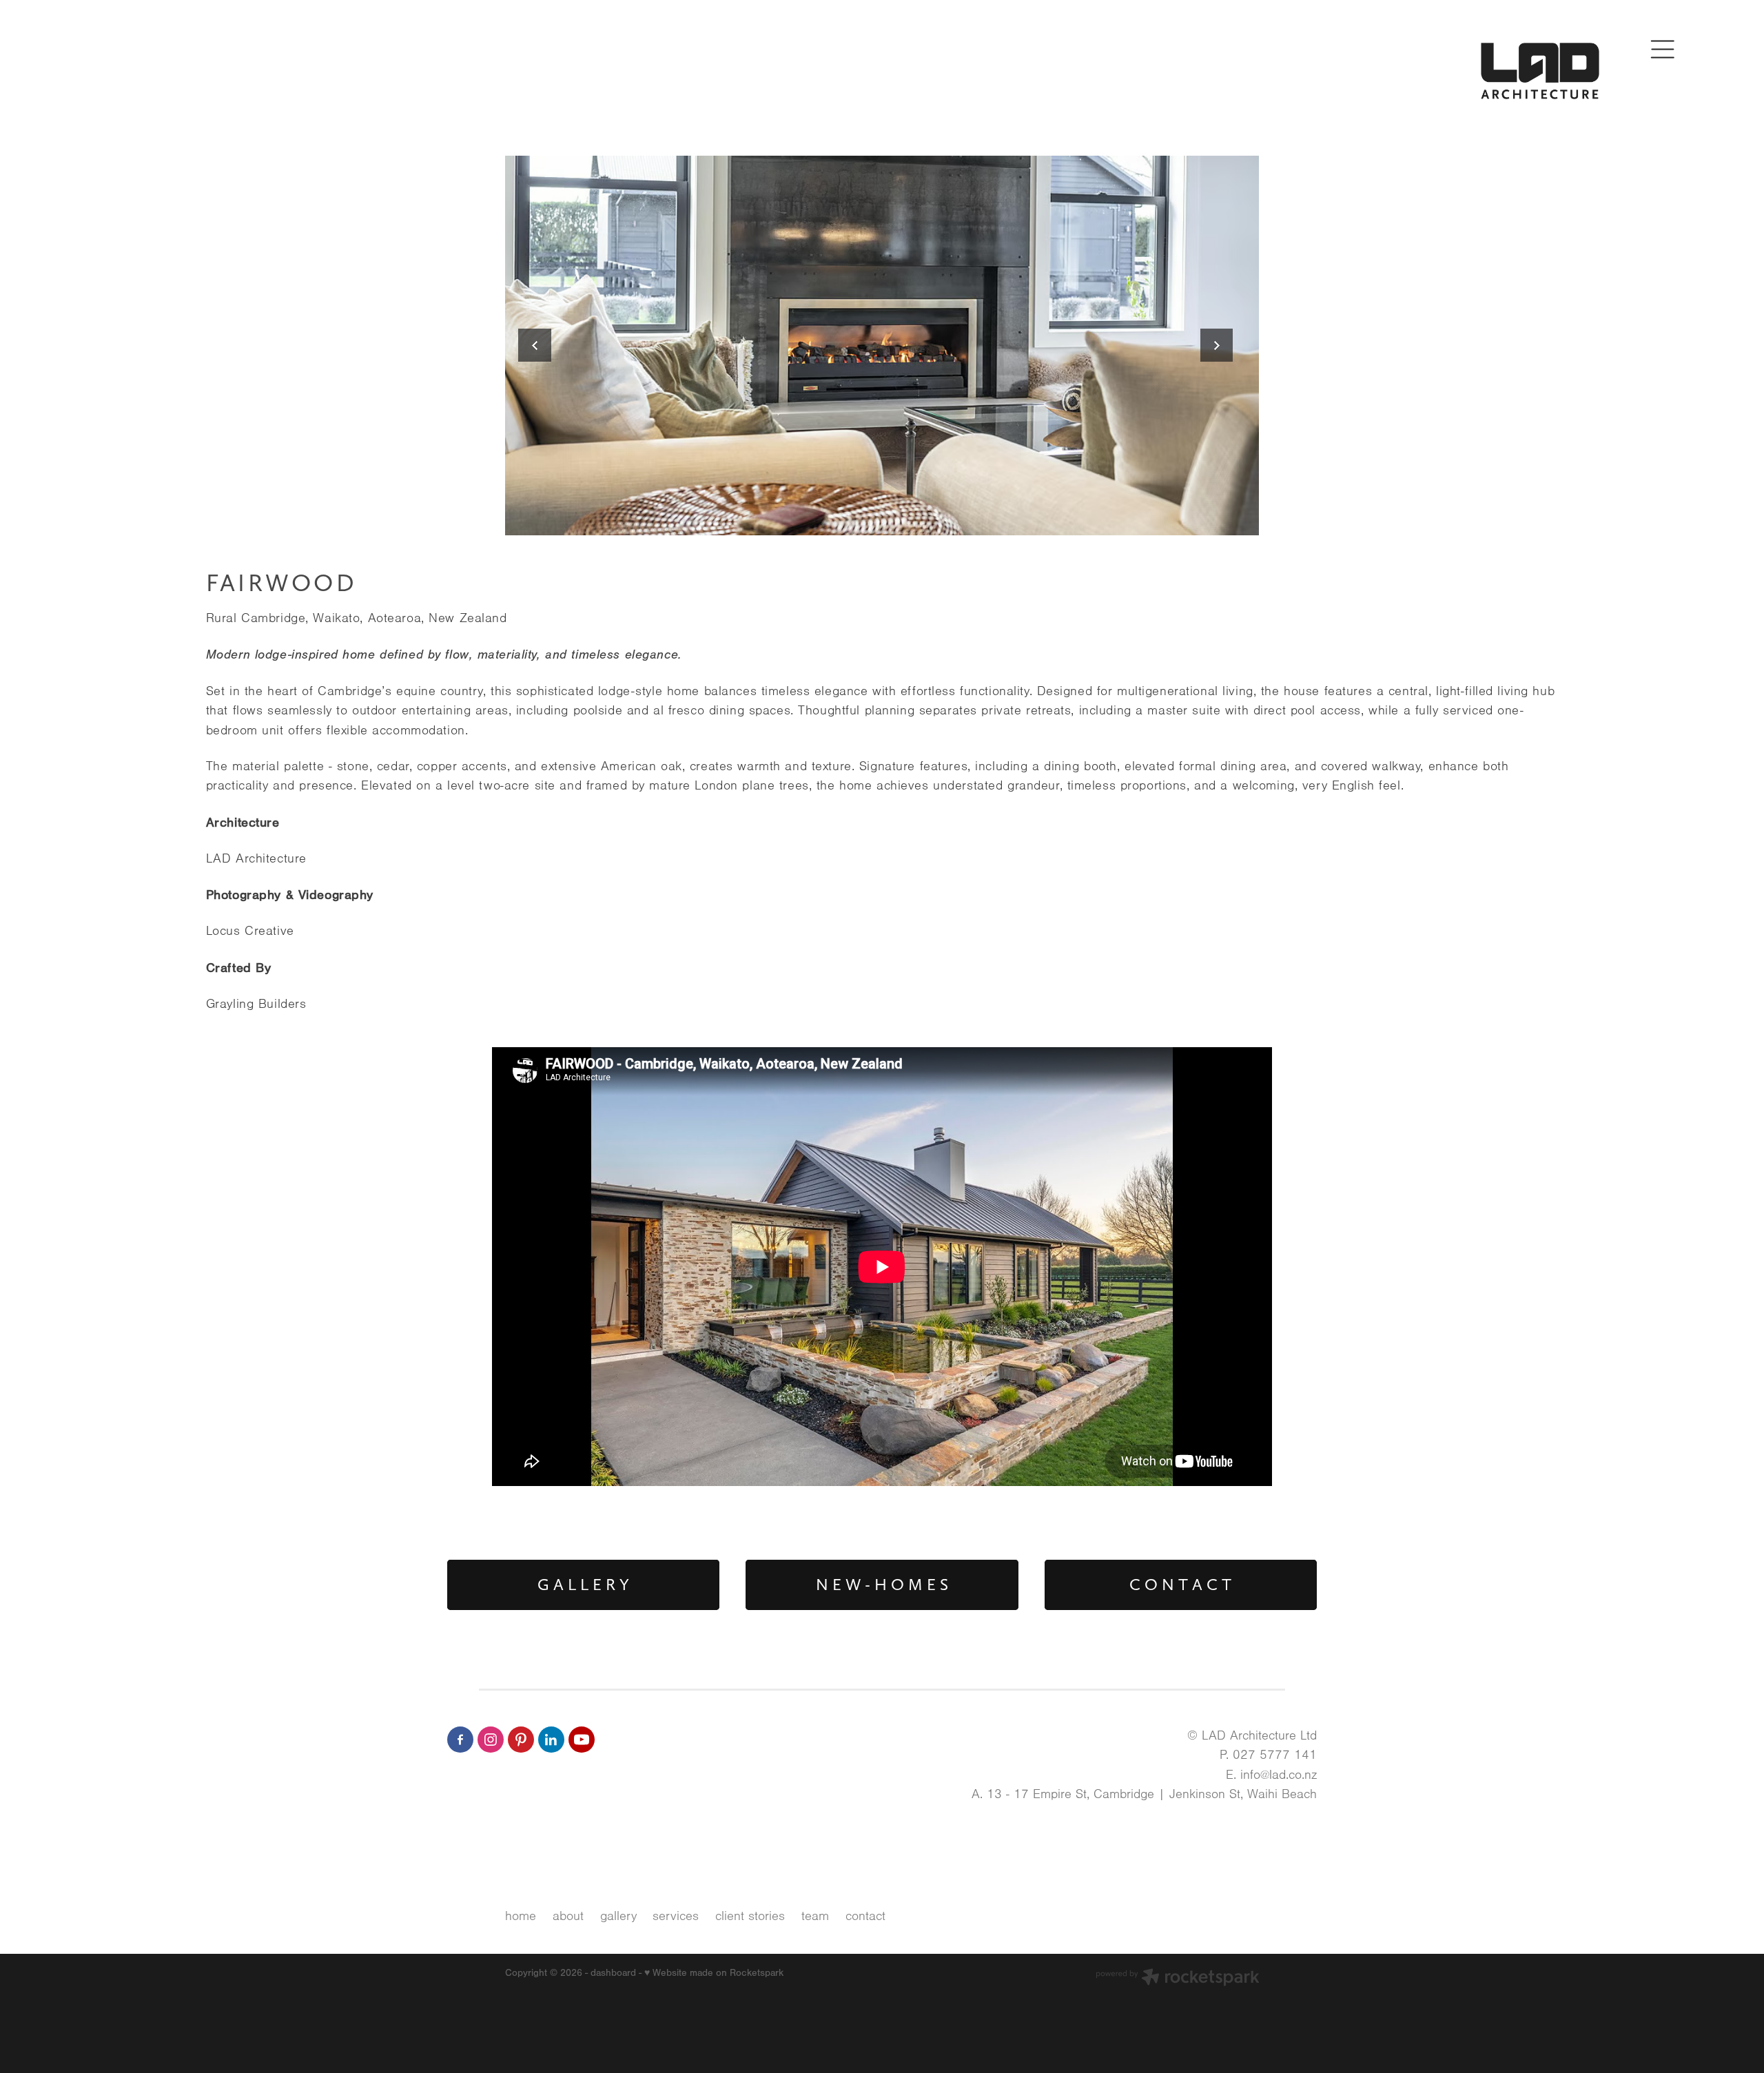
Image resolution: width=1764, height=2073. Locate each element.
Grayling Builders (361, 1004)
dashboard (613, 1973)
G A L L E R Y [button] (583, 1585)
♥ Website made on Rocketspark (714, 1973)
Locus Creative (342, 931)
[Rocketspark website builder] (1178, 1979)
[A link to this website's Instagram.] (491, 1740)
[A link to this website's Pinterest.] (521, 1740)
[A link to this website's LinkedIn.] (551, 1740)
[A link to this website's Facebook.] (460, 1740)
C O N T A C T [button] (1180, 1585)
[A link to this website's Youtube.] (582, 1740)
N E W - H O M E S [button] (882, 1585)
